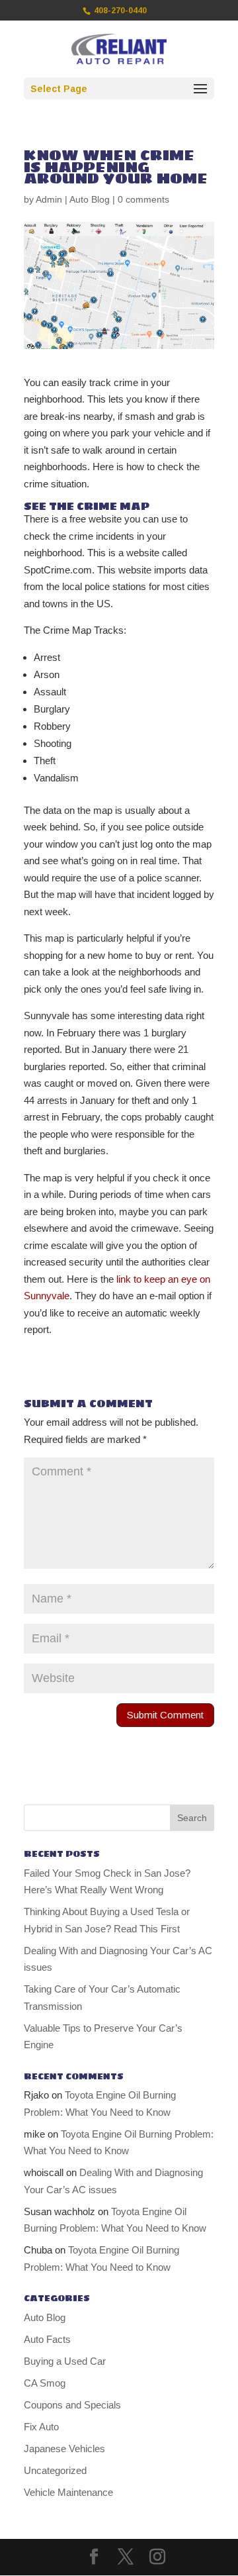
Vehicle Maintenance (68, 2492)
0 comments (143, 199)
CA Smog (45, 2383)
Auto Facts (47, 2339)
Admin (49, 199)
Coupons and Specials (72, 2405)
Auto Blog (90, 199)
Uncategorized (55, 2470)
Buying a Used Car (65, 2361)
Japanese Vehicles (64, 2449)
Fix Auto (41, 2427)
